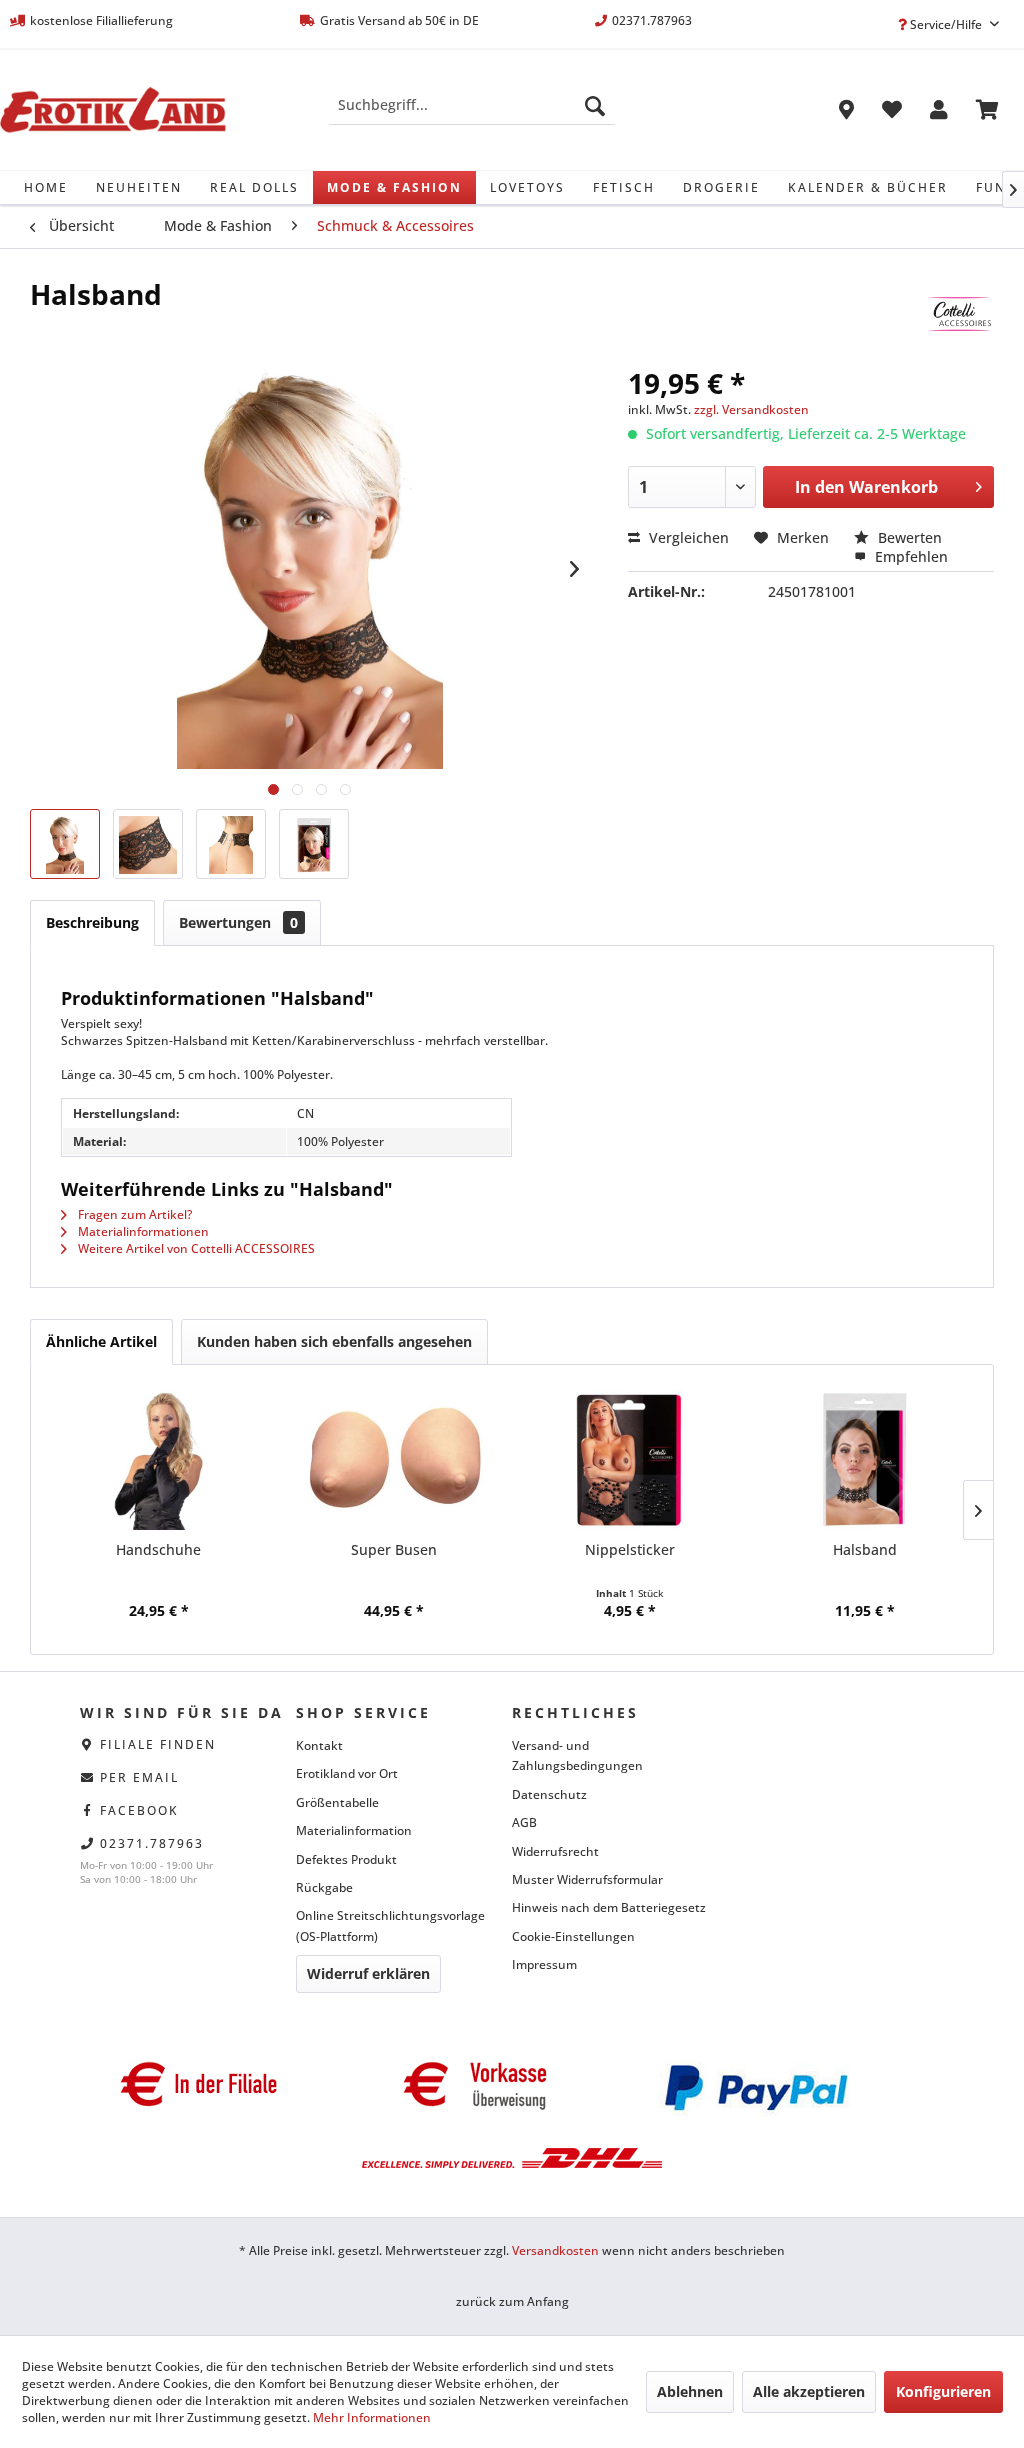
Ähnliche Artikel (101, 1341)
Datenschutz (549, 1794)
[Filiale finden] (846, 113)
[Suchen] (595, 105)
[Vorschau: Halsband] (65, 844)
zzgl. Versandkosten (751, 409)
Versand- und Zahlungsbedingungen (577, 1755)
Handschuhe (158, 1549)
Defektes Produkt (346, 1859)
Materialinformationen (142, 1231)
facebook (139, 1810)
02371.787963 (152, 1843)
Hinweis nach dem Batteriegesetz (609, 1907)
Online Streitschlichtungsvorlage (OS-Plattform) (390, 1925)
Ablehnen (690, 2391)
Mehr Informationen (372, 2417)
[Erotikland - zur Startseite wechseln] (113, 110)
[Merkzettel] (892, 113)
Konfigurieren (943, 2391)
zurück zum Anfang (512, 2301)
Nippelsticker (630, 1549)
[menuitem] (472, 105)
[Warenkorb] (987, 113)
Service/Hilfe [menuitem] (946, 24)
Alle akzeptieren (809, 2391)
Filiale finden (158, 1744)
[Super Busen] (395, 1460)
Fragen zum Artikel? (133, 1214)
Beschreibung (92, 922)
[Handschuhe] (159, 1460)
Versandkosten (555, 2250)
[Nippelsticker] (630, 1460)
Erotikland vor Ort (347, 1773)
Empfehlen (909, 556)
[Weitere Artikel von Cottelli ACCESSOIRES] (959, 314)
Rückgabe (324, 1887)
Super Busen (394, 1549)
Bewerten (908, 537)
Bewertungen (238, 922)
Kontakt (319, 1745)
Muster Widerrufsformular (587, 1879)
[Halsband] (866, 1460)
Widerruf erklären (368, 1973)
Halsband (865, 1549)
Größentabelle (337, 1802)
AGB (524, 1822)
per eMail (139, 1777)
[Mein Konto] (939, 113)
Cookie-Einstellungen (573, 1936)
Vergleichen (687, 537)
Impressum (544, 1964)
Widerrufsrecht (555, 1851)
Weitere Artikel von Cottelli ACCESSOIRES (195, 1248)
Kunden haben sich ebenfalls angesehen (334, 1341)
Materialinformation (354, 1830)
